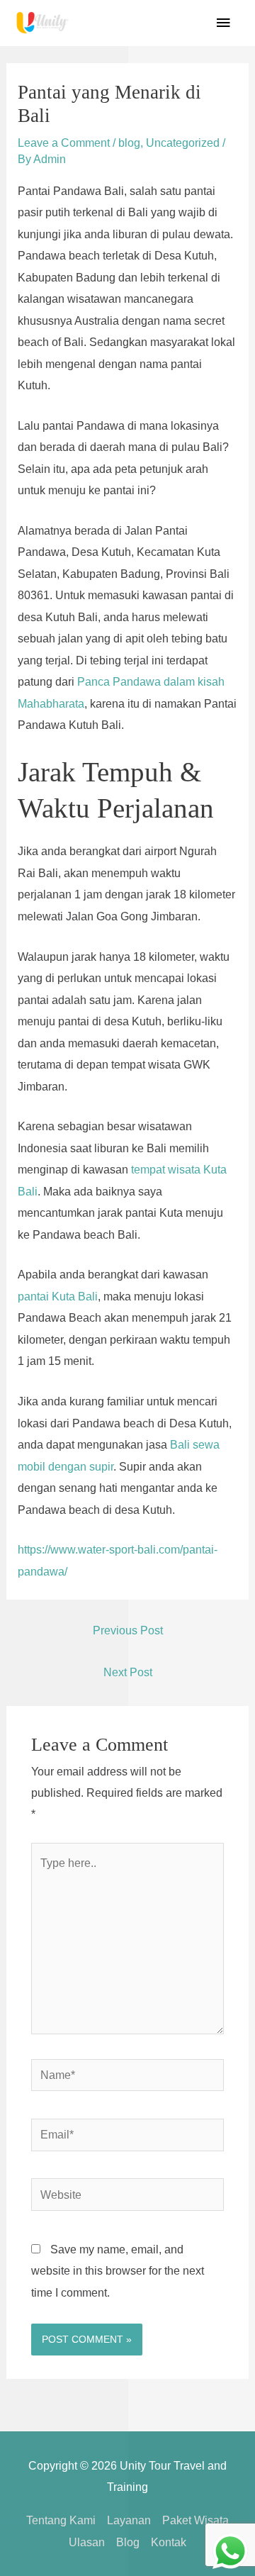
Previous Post (128, 1630)
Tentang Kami (61, 2520)
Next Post (128, 1672)
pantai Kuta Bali (58, 1296)
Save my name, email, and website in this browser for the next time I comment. (118, 2271)
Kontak (169, 2542)
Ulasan (87, 2542)
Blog (128, 2542)
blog (129, 143)
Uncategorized (183, 143)
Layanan (129, 2520)
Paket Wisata (195, 2520)
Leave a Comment (64, 143)
